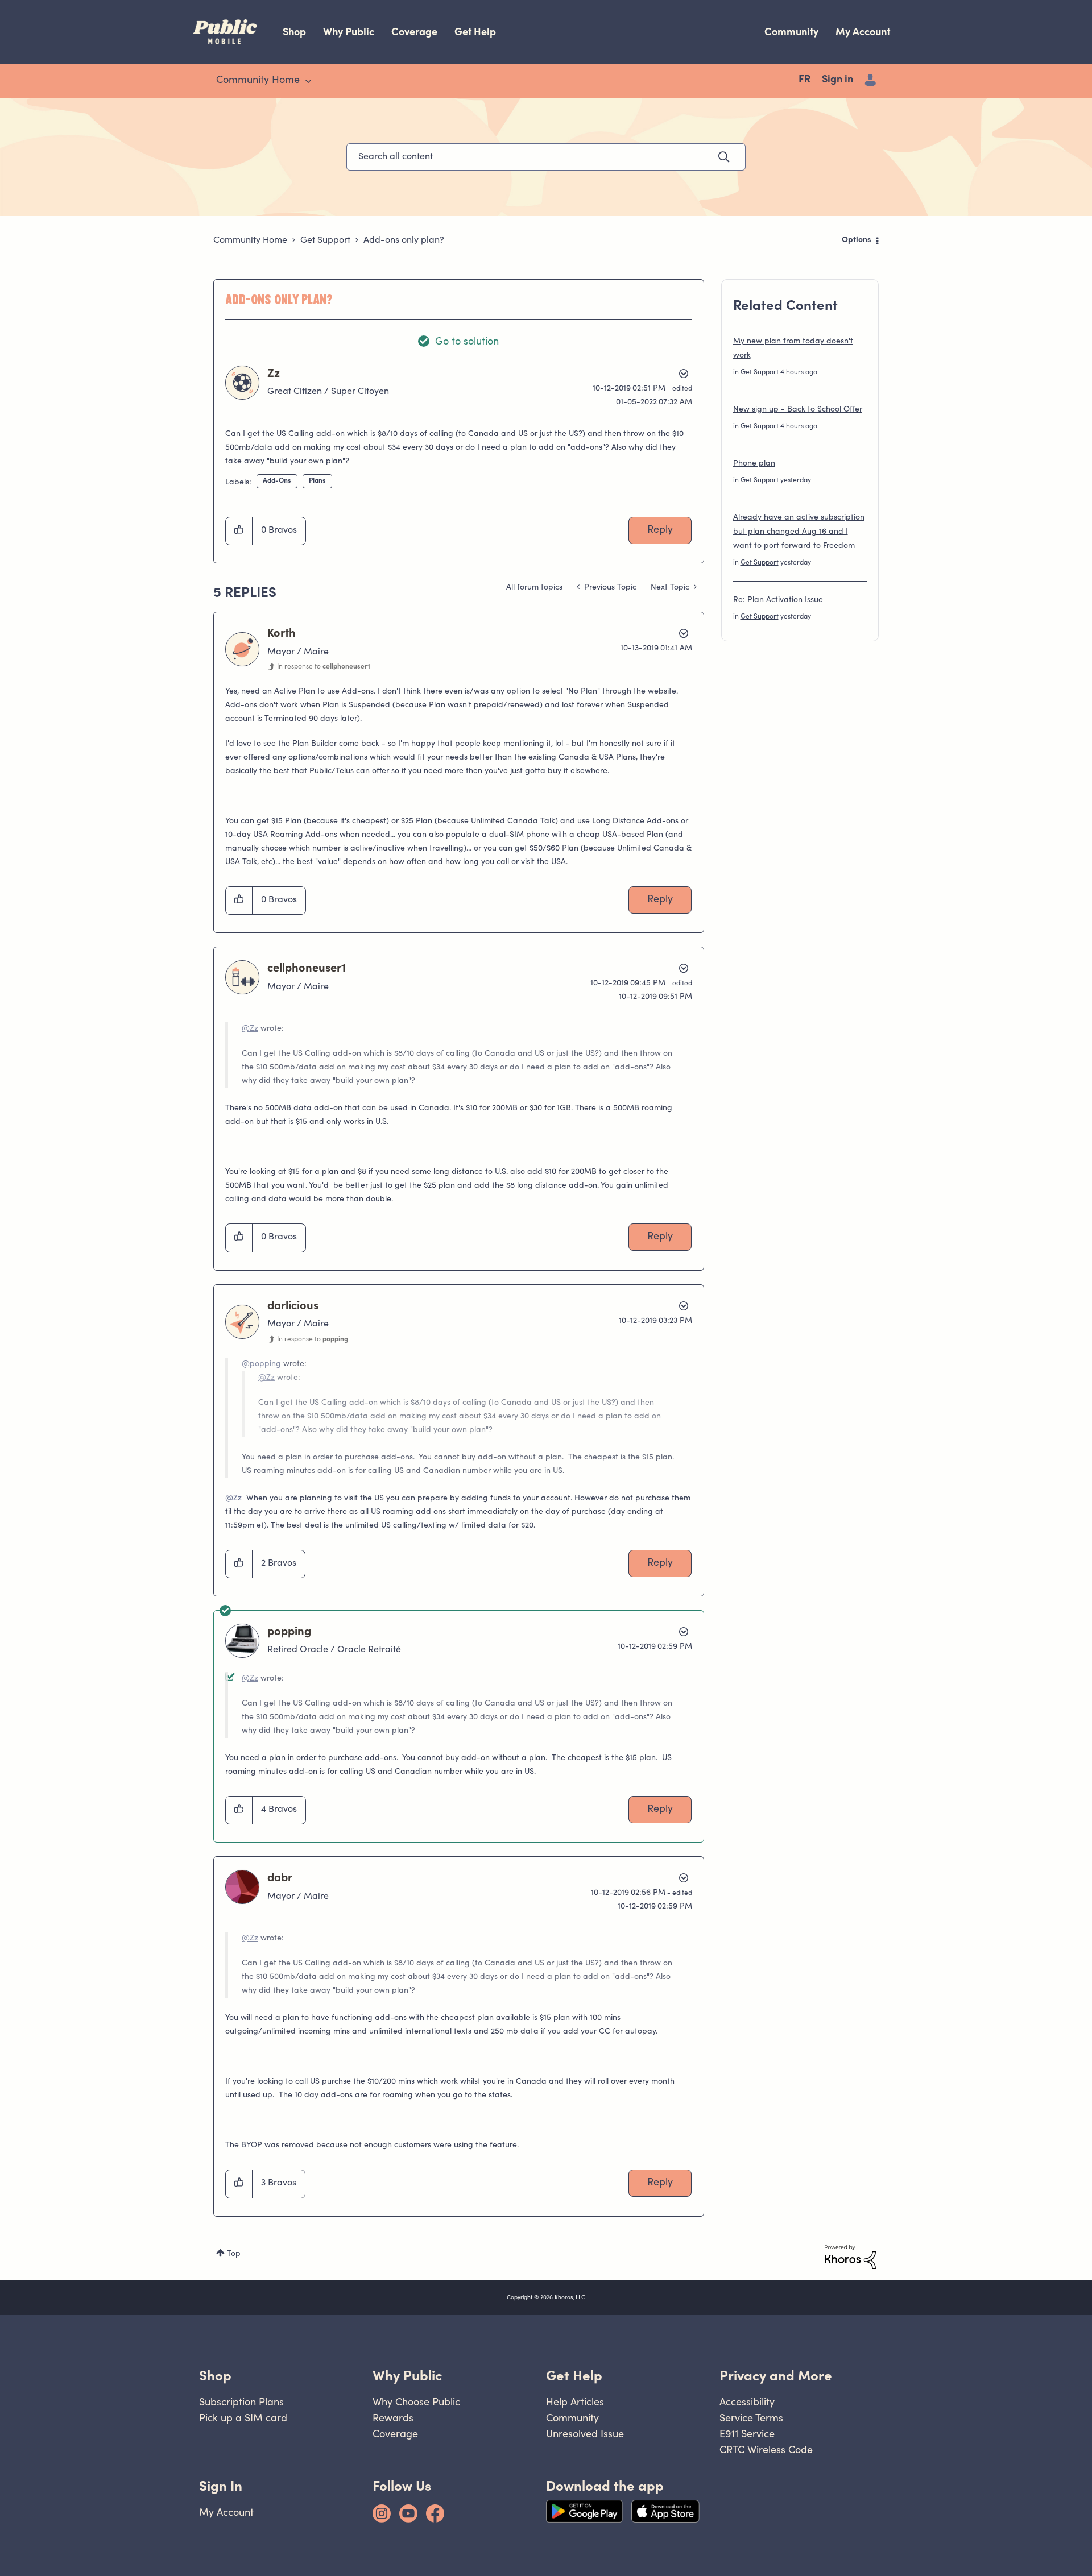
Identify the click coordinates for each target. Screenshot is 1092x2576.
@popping (261, 1364)
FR (804, 80)
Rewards (393, 2418)
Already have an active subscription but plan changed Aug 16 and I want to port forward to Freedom (799, 532)
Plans (317, 481)
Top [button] (234, 2254)
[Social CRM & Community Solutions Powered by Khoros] (850, 2257)
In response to (324, 667)
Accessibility (747, 2402)
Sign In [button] (221, 2486)
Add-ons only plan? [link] (404, 240)
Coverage (414, 32)
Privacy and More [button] (776, 2376)
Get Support (325, 240)
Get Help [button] (574, 2376)
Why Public (349, 32)
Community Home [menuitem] (258, 81)
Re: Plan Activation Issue (778, 600)
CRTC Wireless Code (766, 2450)
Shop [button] (215, 2376)
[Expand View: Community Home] (308, 81)
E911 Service (747, 2434)
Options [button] (857, 240)
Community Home (250, 240)
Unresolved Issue (585, 2434)
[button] (239, 531)
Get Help (475, 32)
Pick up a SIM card (243, 2418)
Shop (294, 32)
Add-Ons (277, 481)
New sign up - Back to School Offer (798, 410)
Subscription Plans (241, 2402)
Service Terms (751, 2418)
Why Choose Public (416, 2402)
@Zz (250, 1029)
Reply (660, 530)
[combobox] (546, 157)
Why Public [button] (407, 2376)
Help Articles (575, 2402)
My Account (863, 32)
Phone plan (754, 464)
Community (791, 32)
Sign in (837, 80)
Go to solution (467, 342)
